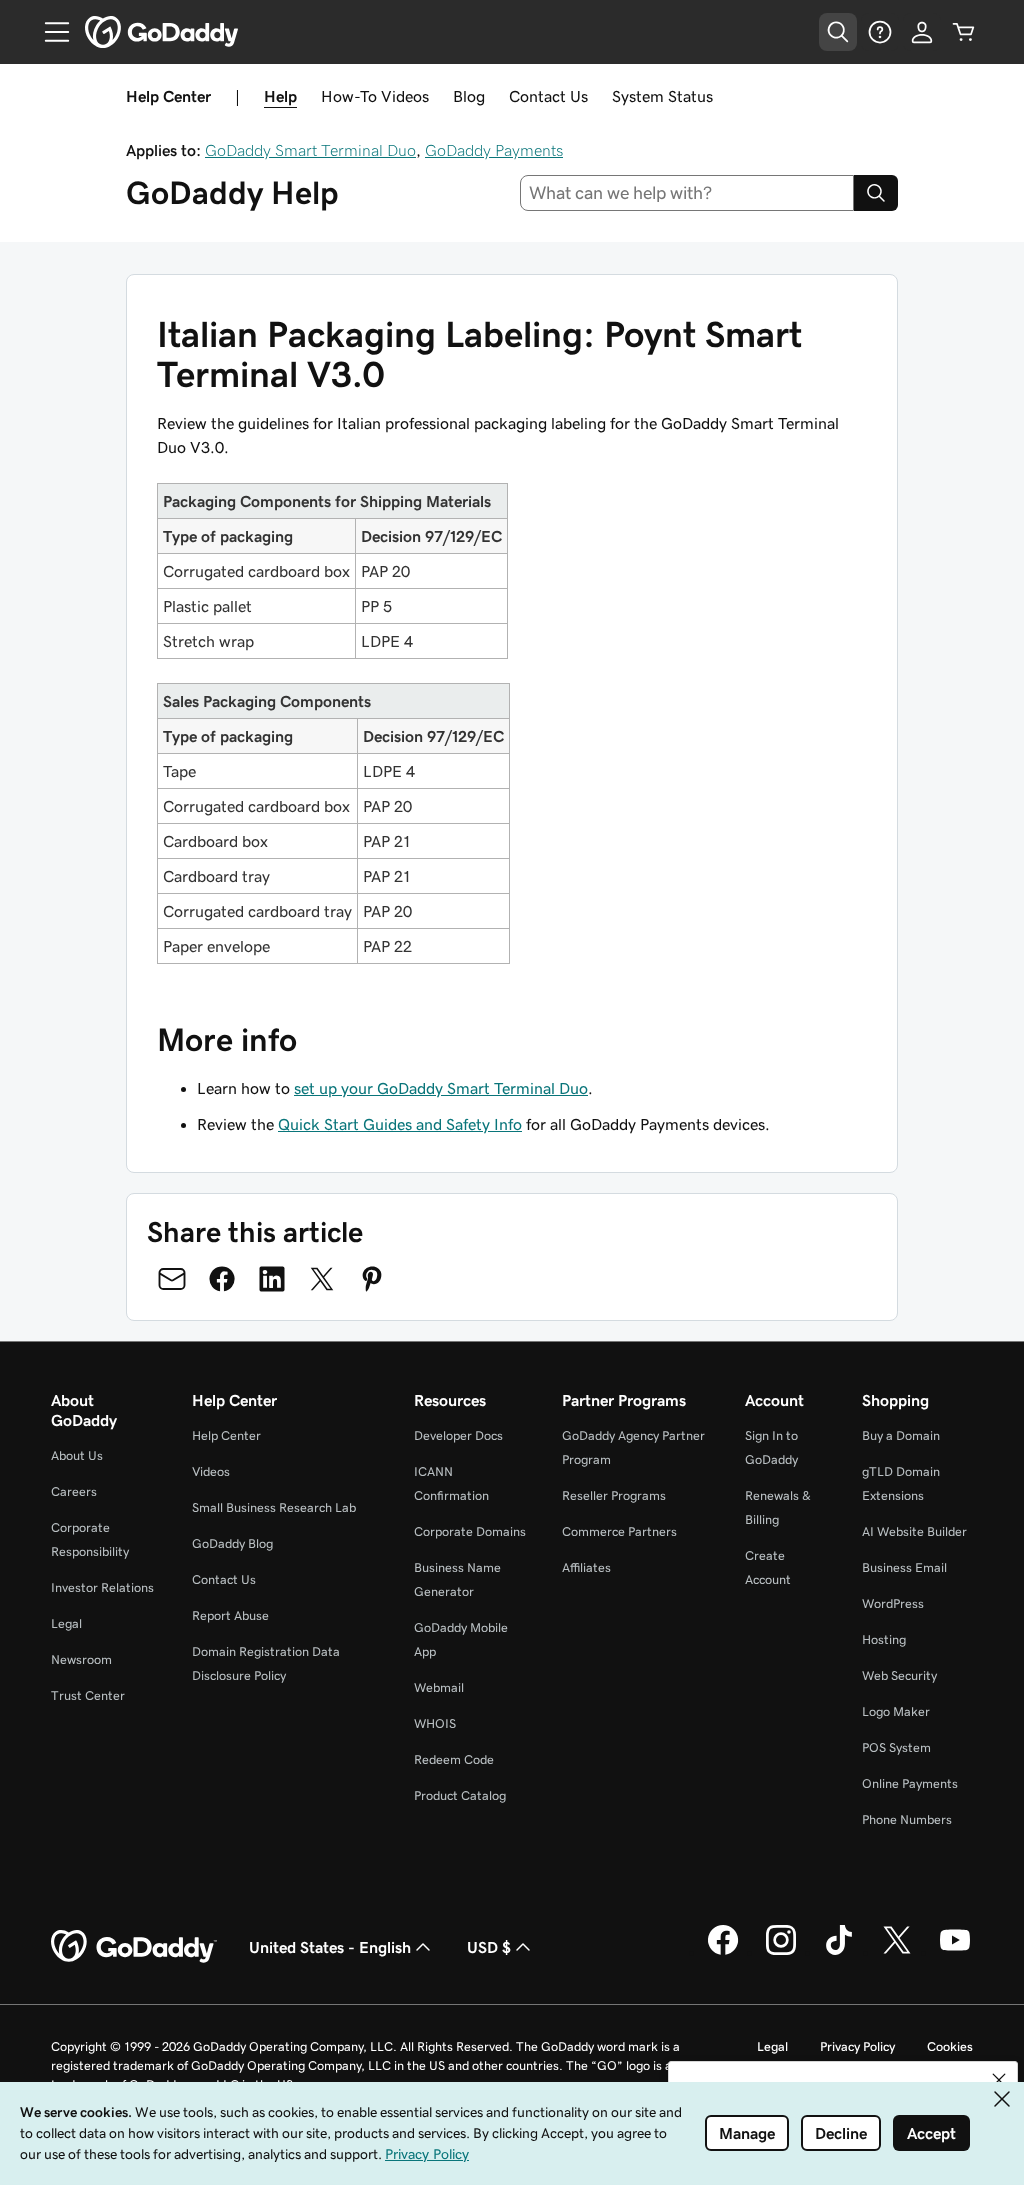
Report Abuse (230, 1615)
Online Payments (910, 1783)
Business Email (904, 1567)
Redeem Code (454, 1759)
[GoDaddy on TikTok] (839, 1952)
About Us (77, 1455)
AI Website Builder (914, 1531)
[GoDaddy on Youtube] (955, 1952)
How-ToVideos (375, 96)
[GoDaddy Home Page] (134, 1947)
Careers (74, 1491)
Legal (66, 1623)
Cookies (950, 2046)
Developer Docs (458, 1435)
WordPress (893, 1603)
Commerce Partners (619, 1531)
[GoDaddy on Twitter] (897, 1952)
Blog (469, 96)
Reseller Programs (614, 1495)
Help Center (226, 1435)
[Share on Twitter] (322, 1279)
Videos (211, 1471)
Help (280, 96)
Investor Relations (102, 1587)
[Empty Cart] (964, 32)
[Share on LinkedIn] (272, 1279)
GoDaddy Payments (494, 150)
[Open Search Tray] (838, 32)
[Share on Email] (172, 1279)
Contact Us (548, 96)
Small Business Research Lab (274, 1507)
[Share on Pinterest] (372, 1279)
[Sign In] (922, 32)
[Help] (880, 32)
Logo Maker (896, 1711)
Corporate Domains (470, 1531)
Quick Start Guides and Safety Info (400, 1124)
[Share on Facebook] (222, 1279)
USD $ (489, 1947)
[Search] (876, 193)
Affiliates (586, 1567)
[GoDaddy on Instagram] (781, 1952)
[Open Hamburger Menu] (49, 32)
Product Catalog (460, 1795)
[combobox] (687, 193)
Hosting (884, 1639)
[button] (999, 2080)
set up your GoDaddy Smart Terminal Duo (441, 1088)
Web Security (899, 1675)
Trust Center (88, 1695)
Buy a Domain (901, 1435)
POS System (896, 1747)
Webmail (439, 1687)
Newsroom (81, 1659)
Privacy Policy (857, 2046)
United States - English (330, 1947)
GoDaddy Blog (232, 1543)
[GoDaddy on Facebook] (723, 1952)
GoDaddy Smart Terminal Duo (310, 150)
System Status (662, 96)
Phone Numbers (907, 1819)
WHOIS (435, 1723)
